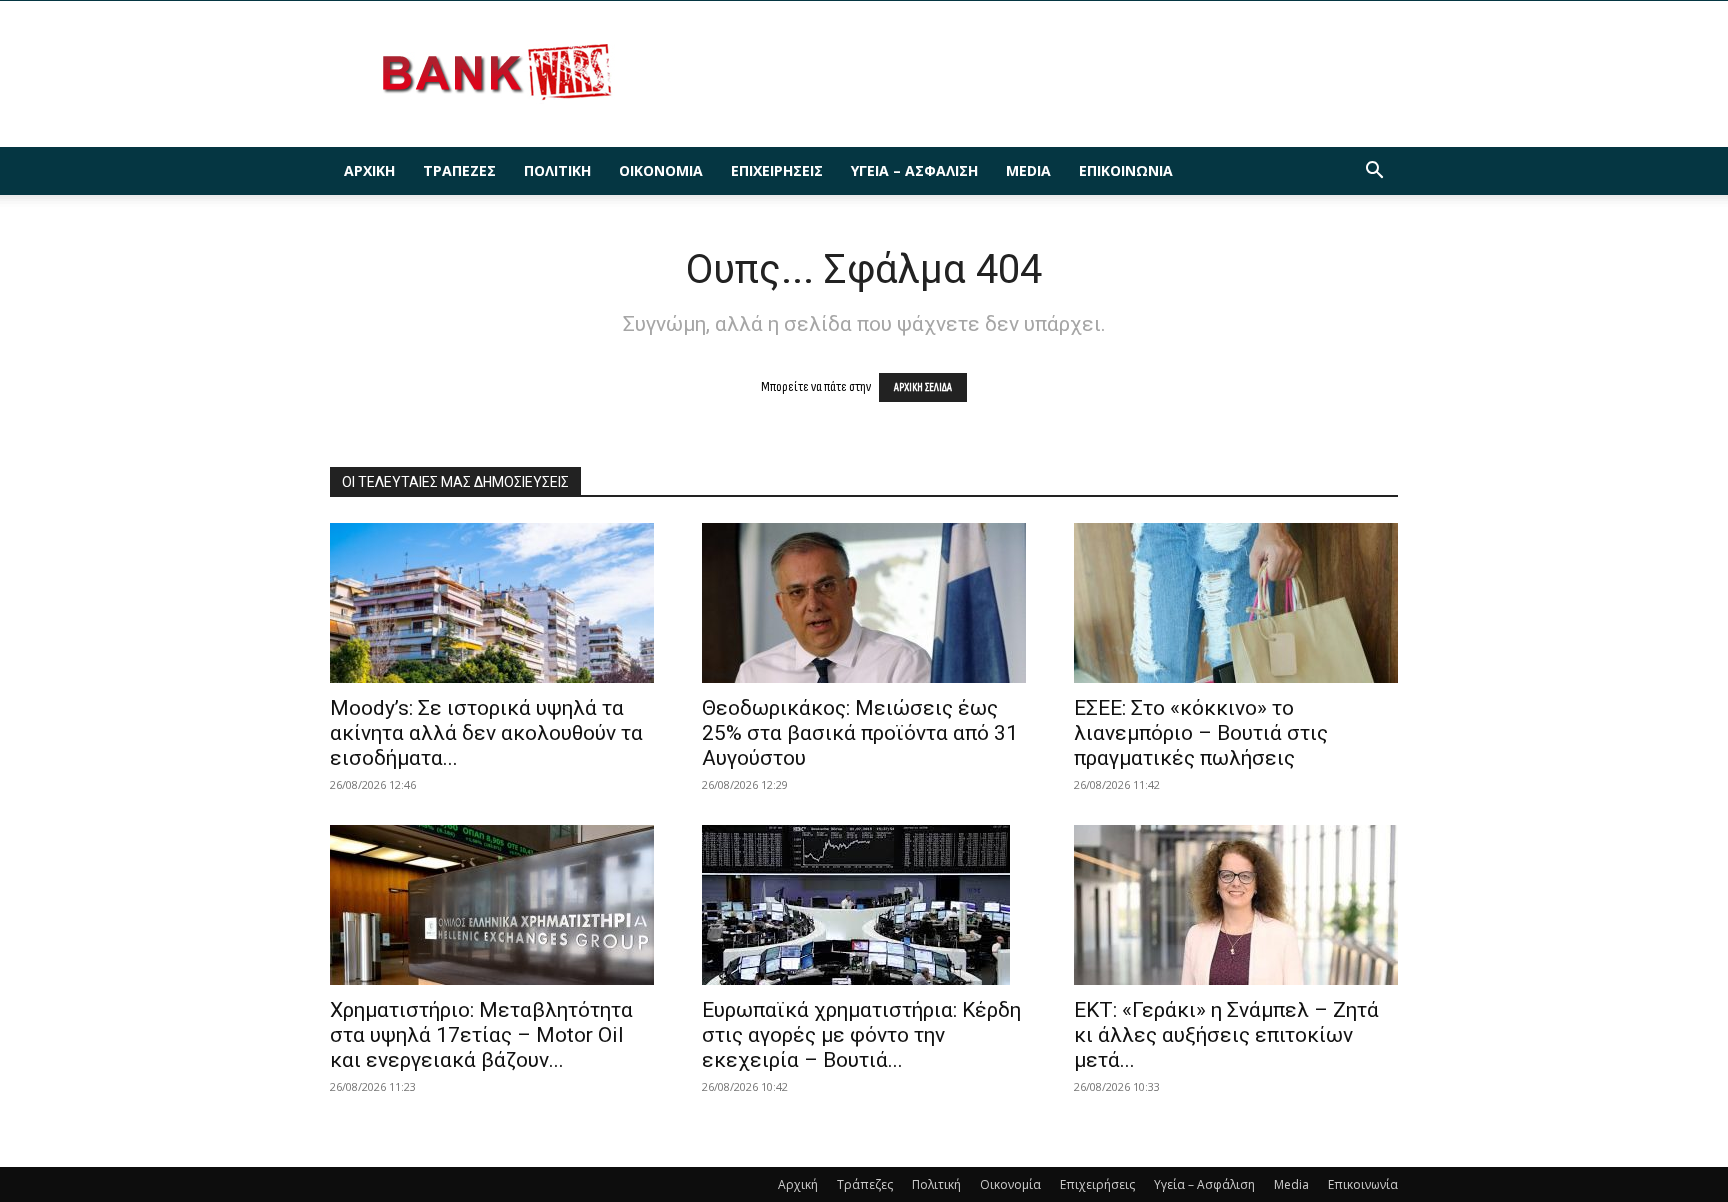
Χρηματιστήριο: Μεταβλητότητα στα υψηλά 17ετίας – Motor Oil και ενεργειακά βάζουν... (481, 1035)
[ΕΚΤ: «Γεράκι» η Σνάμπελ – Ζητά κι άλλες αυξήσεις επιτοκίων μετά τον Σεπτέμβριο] (1236, 905)
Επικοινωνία (1126, 170)
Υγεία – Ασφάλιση (914, 170)
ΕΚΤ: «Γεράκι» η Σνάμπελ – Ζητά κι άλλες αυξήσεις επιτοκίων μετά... (1226, 1035)
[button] (1374, 172)
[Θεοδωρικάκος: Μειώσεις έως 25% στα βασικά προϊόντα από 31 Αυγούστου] (864, 603)
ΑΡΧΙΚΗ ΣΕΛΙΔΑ (923, 387)
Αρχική (369, 170)
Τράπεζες (459, 170)
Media (1028, 170)
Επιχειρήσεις (777, 170)
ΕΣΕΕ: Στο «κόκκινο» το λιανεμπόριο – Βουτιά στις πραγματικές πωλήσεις (1201, 733)
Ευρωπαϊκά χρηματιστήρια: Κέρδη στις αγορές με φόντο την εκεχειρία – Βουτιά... (861, 1035)
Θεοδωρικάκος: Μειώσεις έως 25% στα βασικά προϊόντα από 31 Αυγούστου (860, 733)
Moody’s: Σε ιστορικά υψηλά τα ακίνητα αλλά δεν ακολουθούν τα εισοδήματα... (486, 733)
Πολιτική (557, 170)
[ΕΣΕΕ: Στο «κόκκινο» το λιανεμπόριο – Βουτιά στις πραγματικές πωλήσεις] (1236, 603)
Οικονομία (661, 170)
